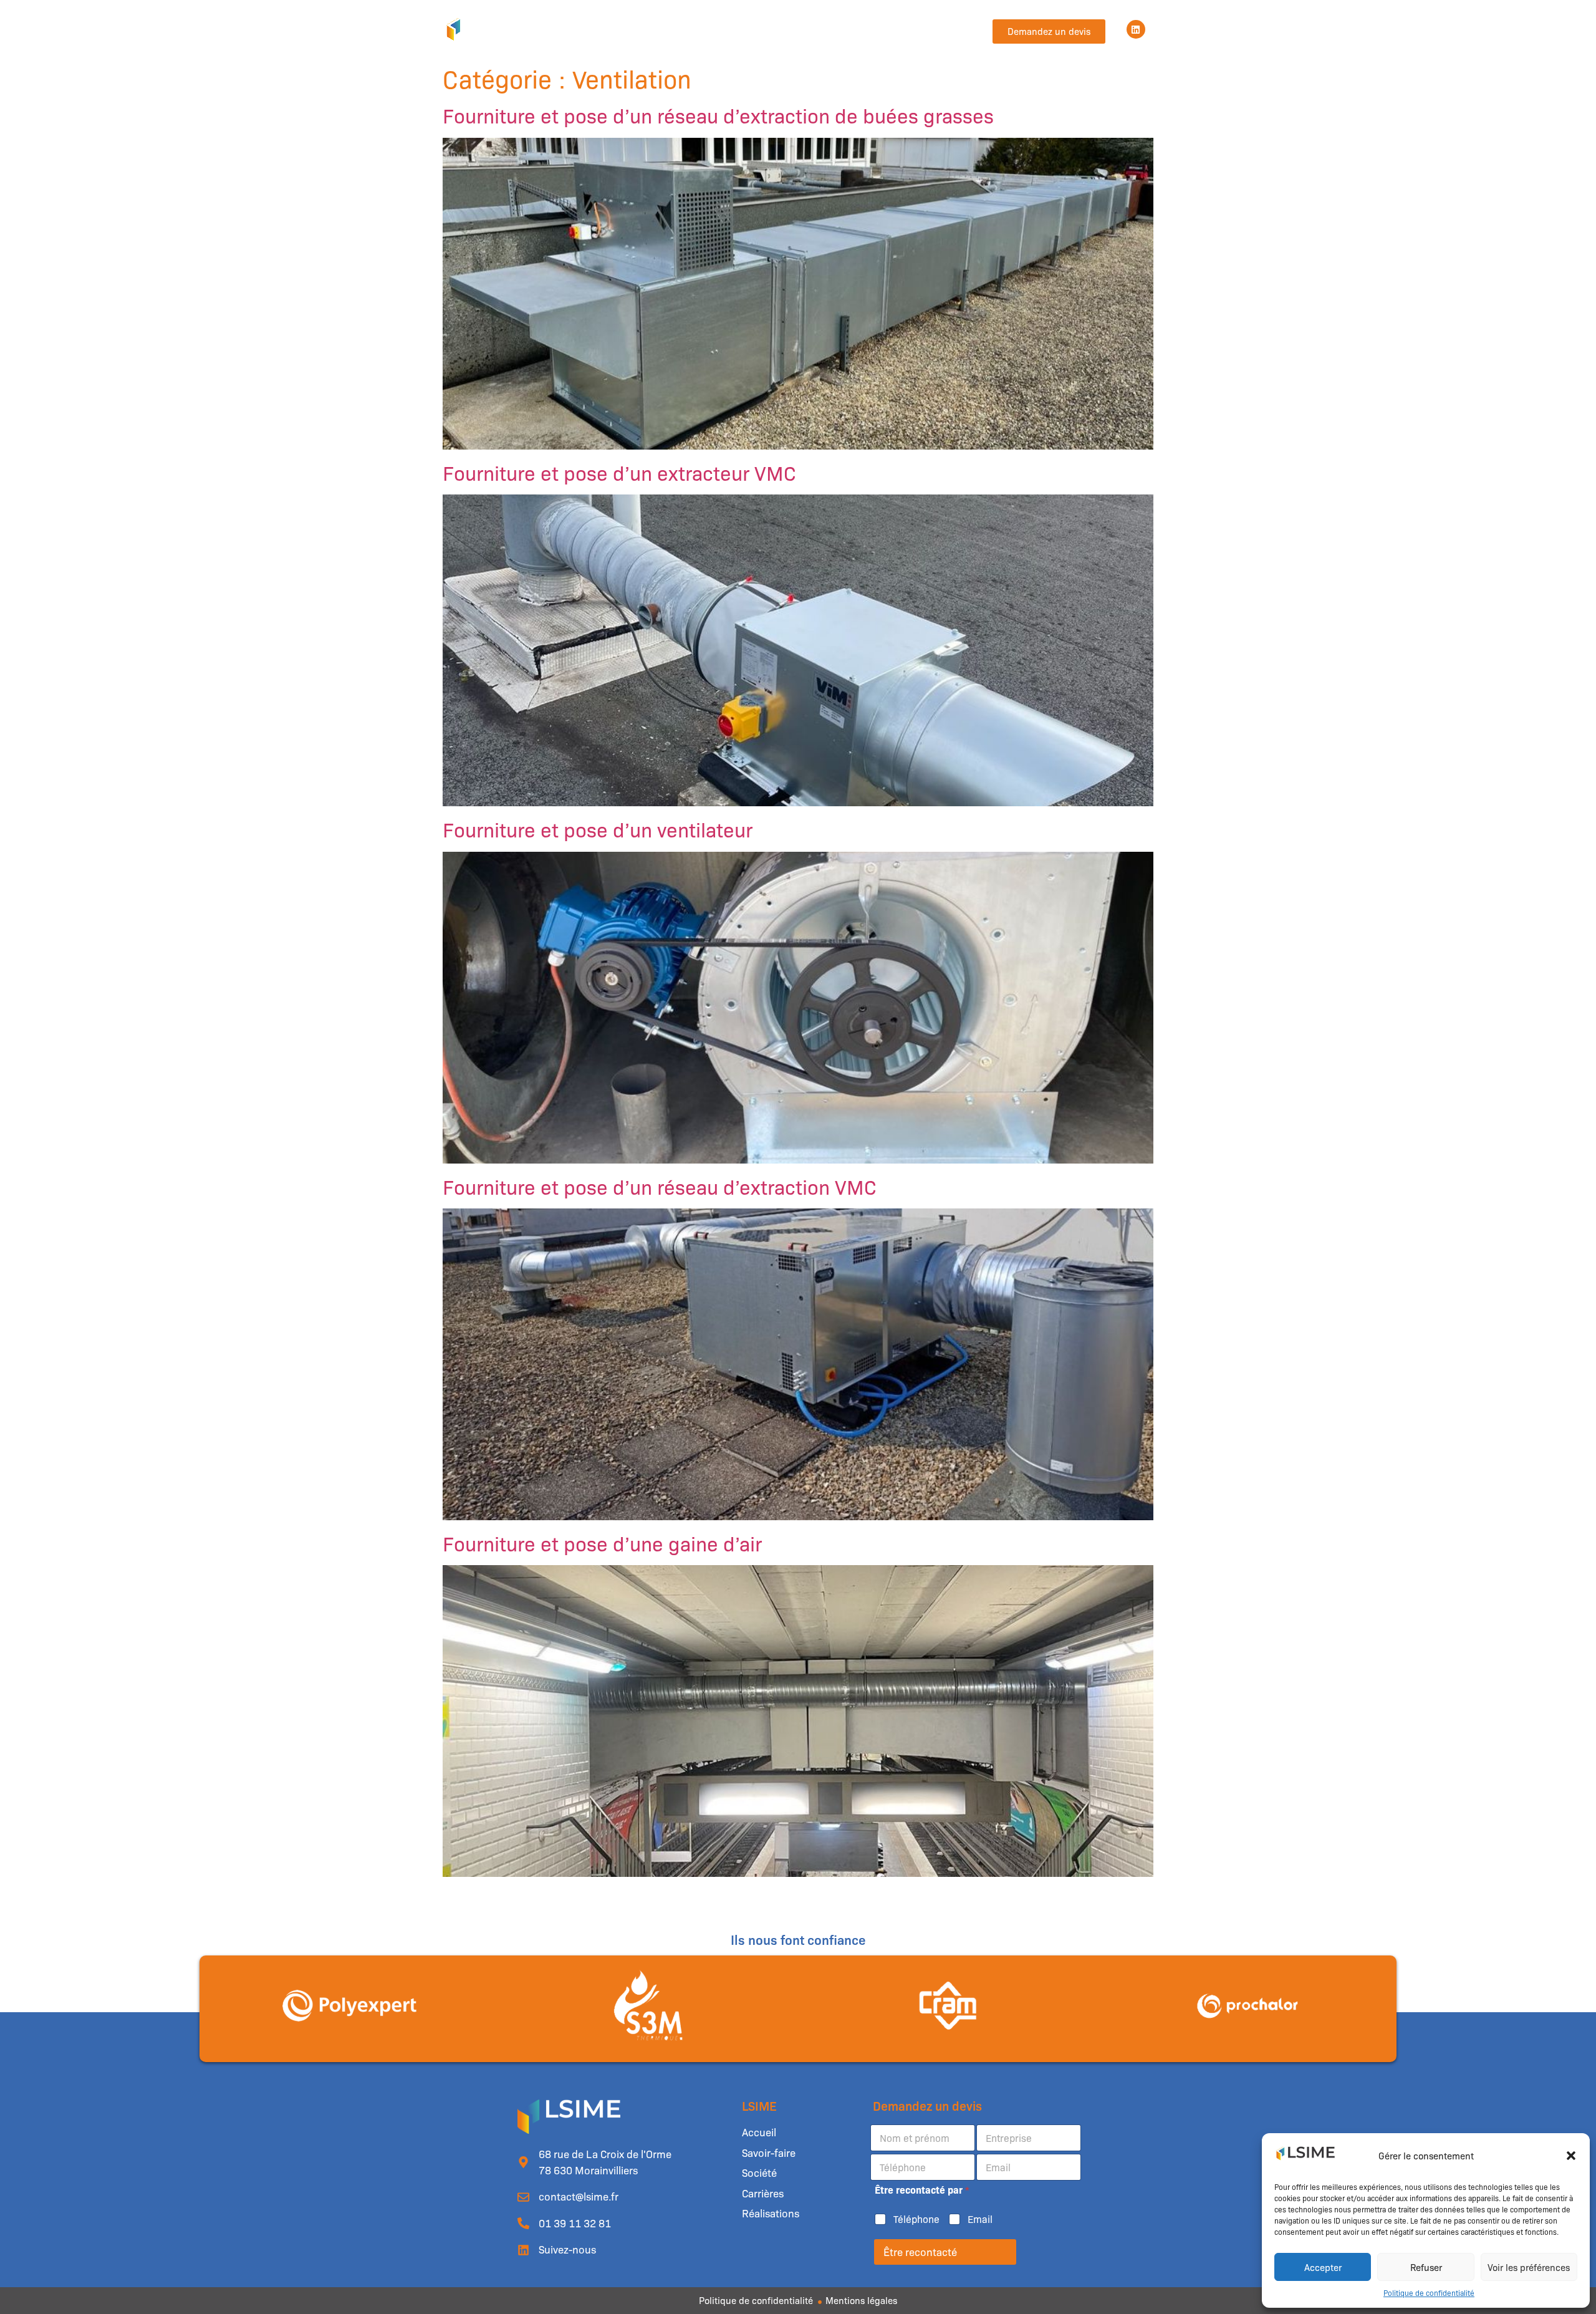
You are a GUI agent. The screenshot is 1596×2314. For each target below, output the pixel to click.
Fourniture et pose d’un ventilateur (598, 829)
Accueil (606, 29)
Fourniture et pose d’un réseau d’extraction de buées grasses (718, 115)
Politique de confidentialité (1429, 2293)
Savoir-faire (670, 29)
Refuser (1426, 2267)
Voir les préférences (1529, 2267)
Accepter (1323, 2267)
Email (980, 2219)
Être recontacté (920, 2252)
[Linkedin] (1136, 29)
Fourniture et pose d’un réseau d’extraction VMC (660, 1186)
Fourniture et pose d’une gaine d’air (602, 1543)
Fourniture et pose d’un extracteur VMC (619, 472)
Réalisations (861, 29)
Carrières (793, 29)
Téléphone (916, 2219)
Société (734, 29)
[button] (1571, 2156)
